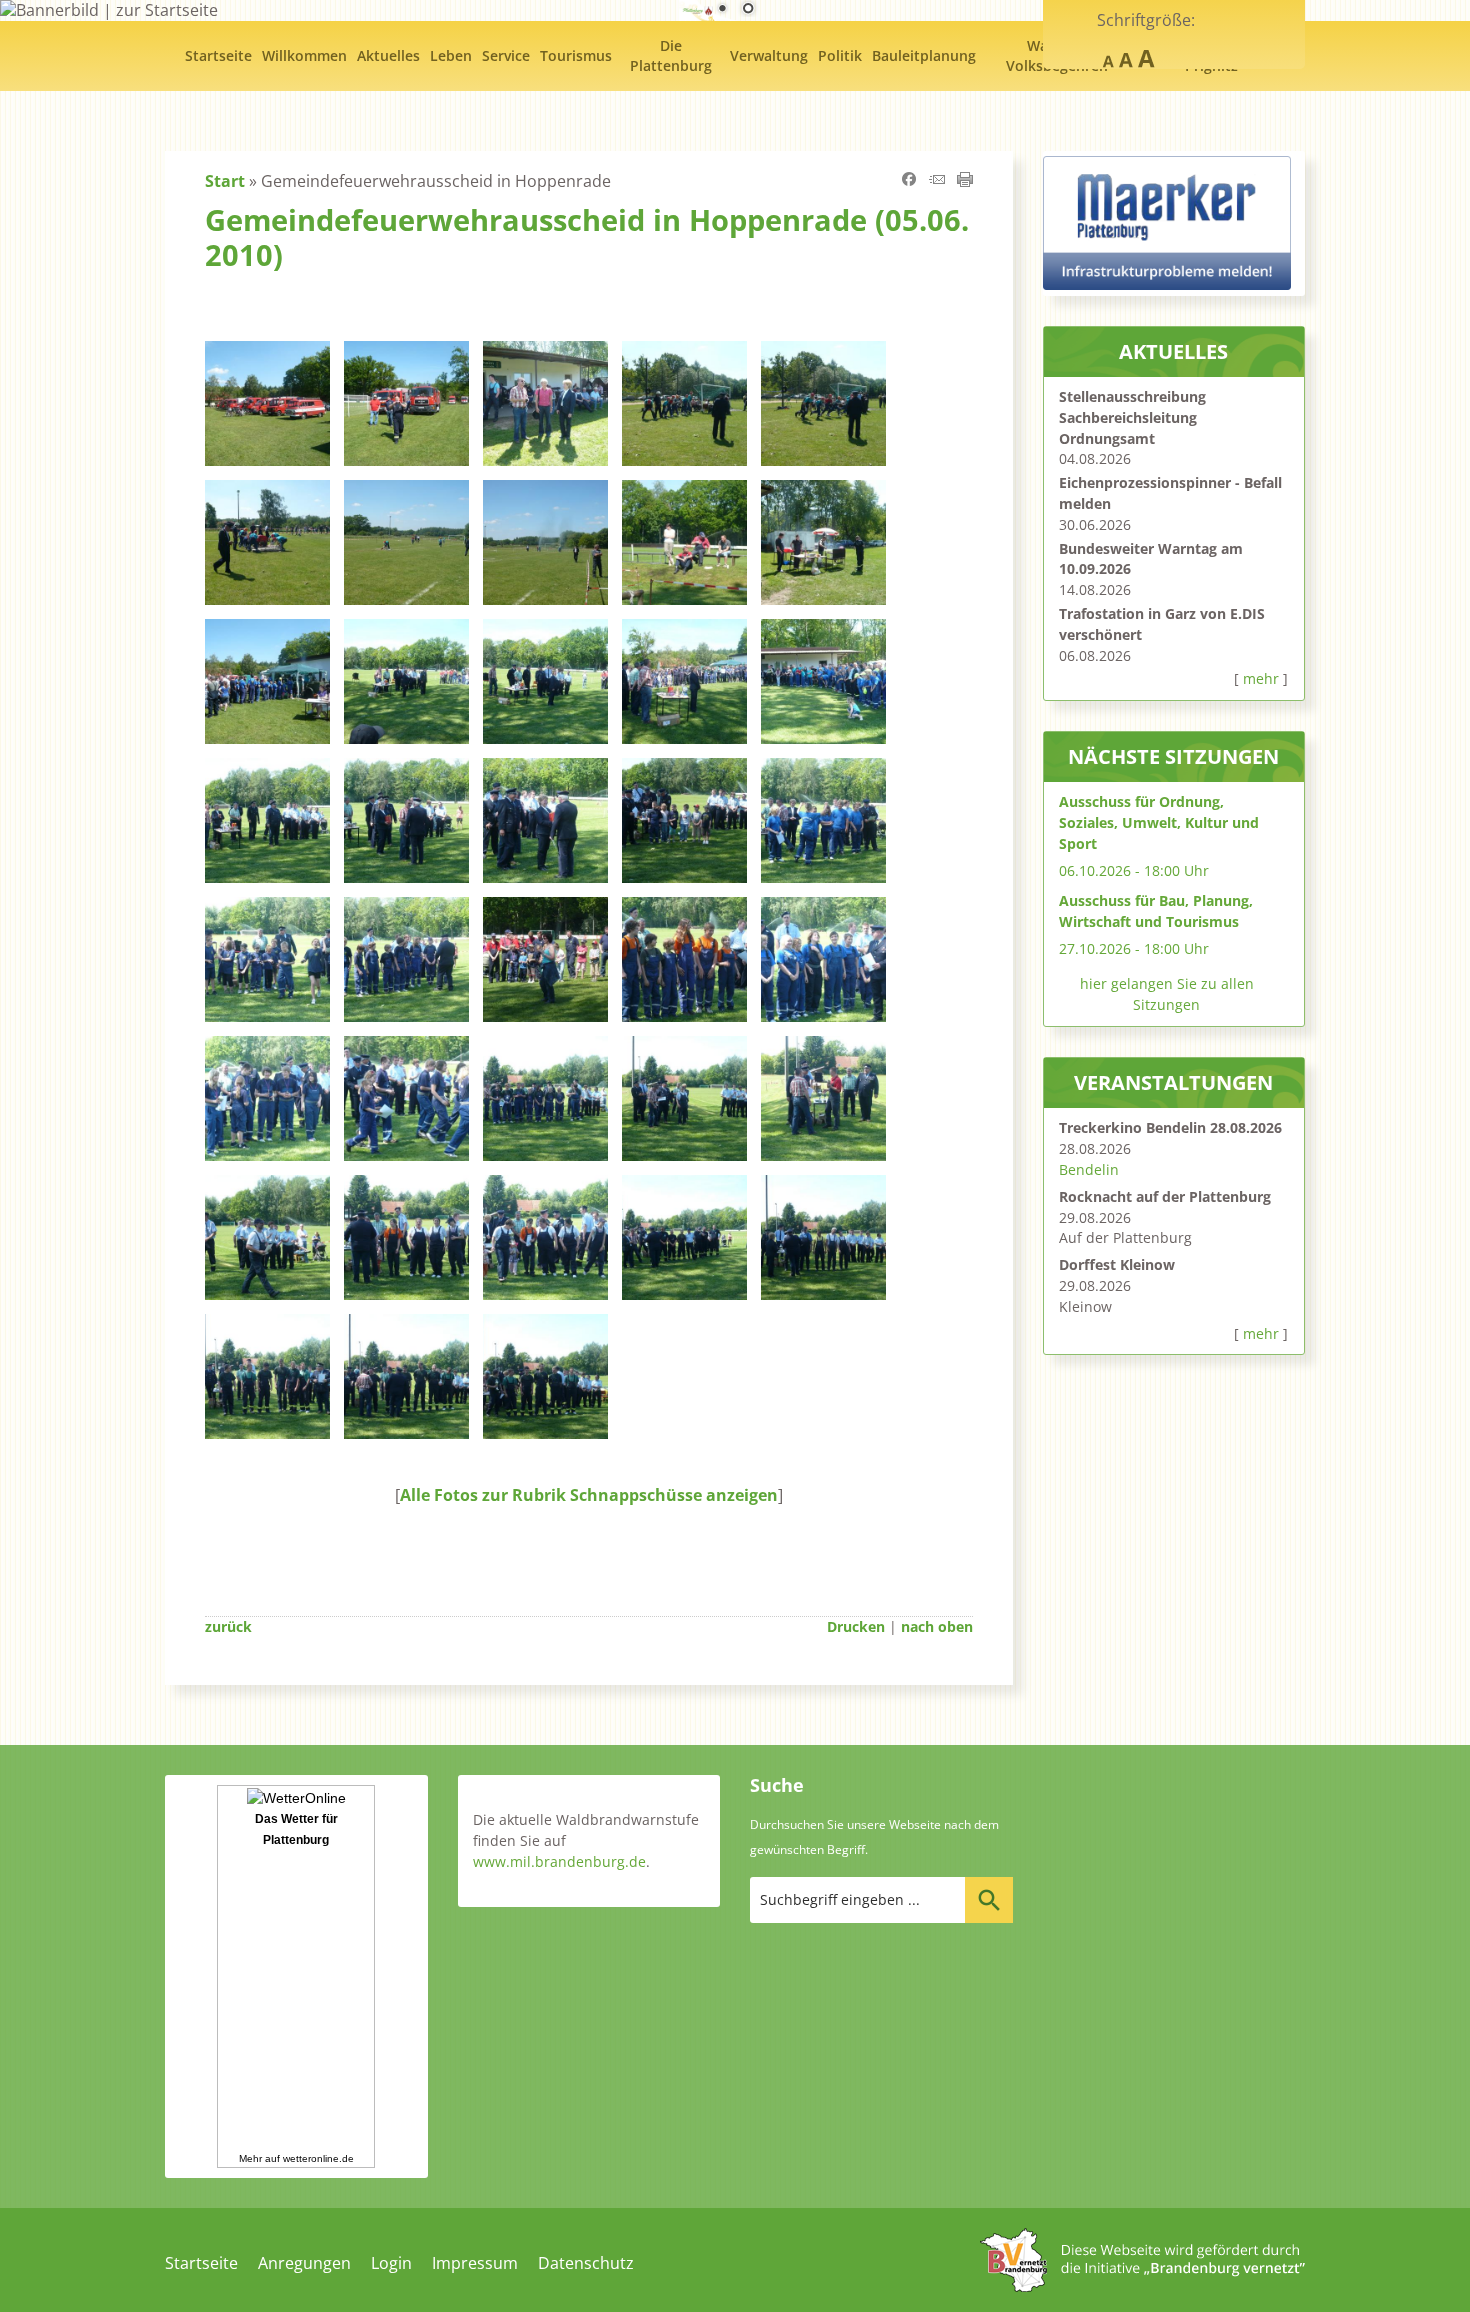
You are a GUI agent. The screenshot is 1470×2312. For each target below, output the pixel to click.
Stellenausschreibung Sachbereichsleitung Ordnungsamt (1132, 417)
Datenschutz (586, 2263)
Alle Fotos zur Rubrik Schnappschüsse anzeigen (589, 1495)
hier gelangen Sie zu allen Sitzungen (1167, 994)
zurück (228, 1626)
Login (391, 2263)
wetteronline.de (318, 2158)
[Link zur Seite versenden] (937, 181)
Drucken (856, 1626)
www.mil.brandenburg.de (559, 1861)
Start (225, 181)
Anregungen (304, 2263)
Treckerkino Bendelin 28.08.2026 (1170, 1127)
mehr (1261, 678)
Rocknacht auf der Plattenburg (1165, 1196)
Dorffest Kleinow (1117, 1264)
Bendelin (1089, 1169)
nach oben (937, 1626)
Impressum (475, 2263)
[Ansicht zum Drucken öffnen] (965, 181)
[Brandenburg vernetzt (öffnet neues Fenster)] (1142, 2286)
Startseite (201, 2263)
